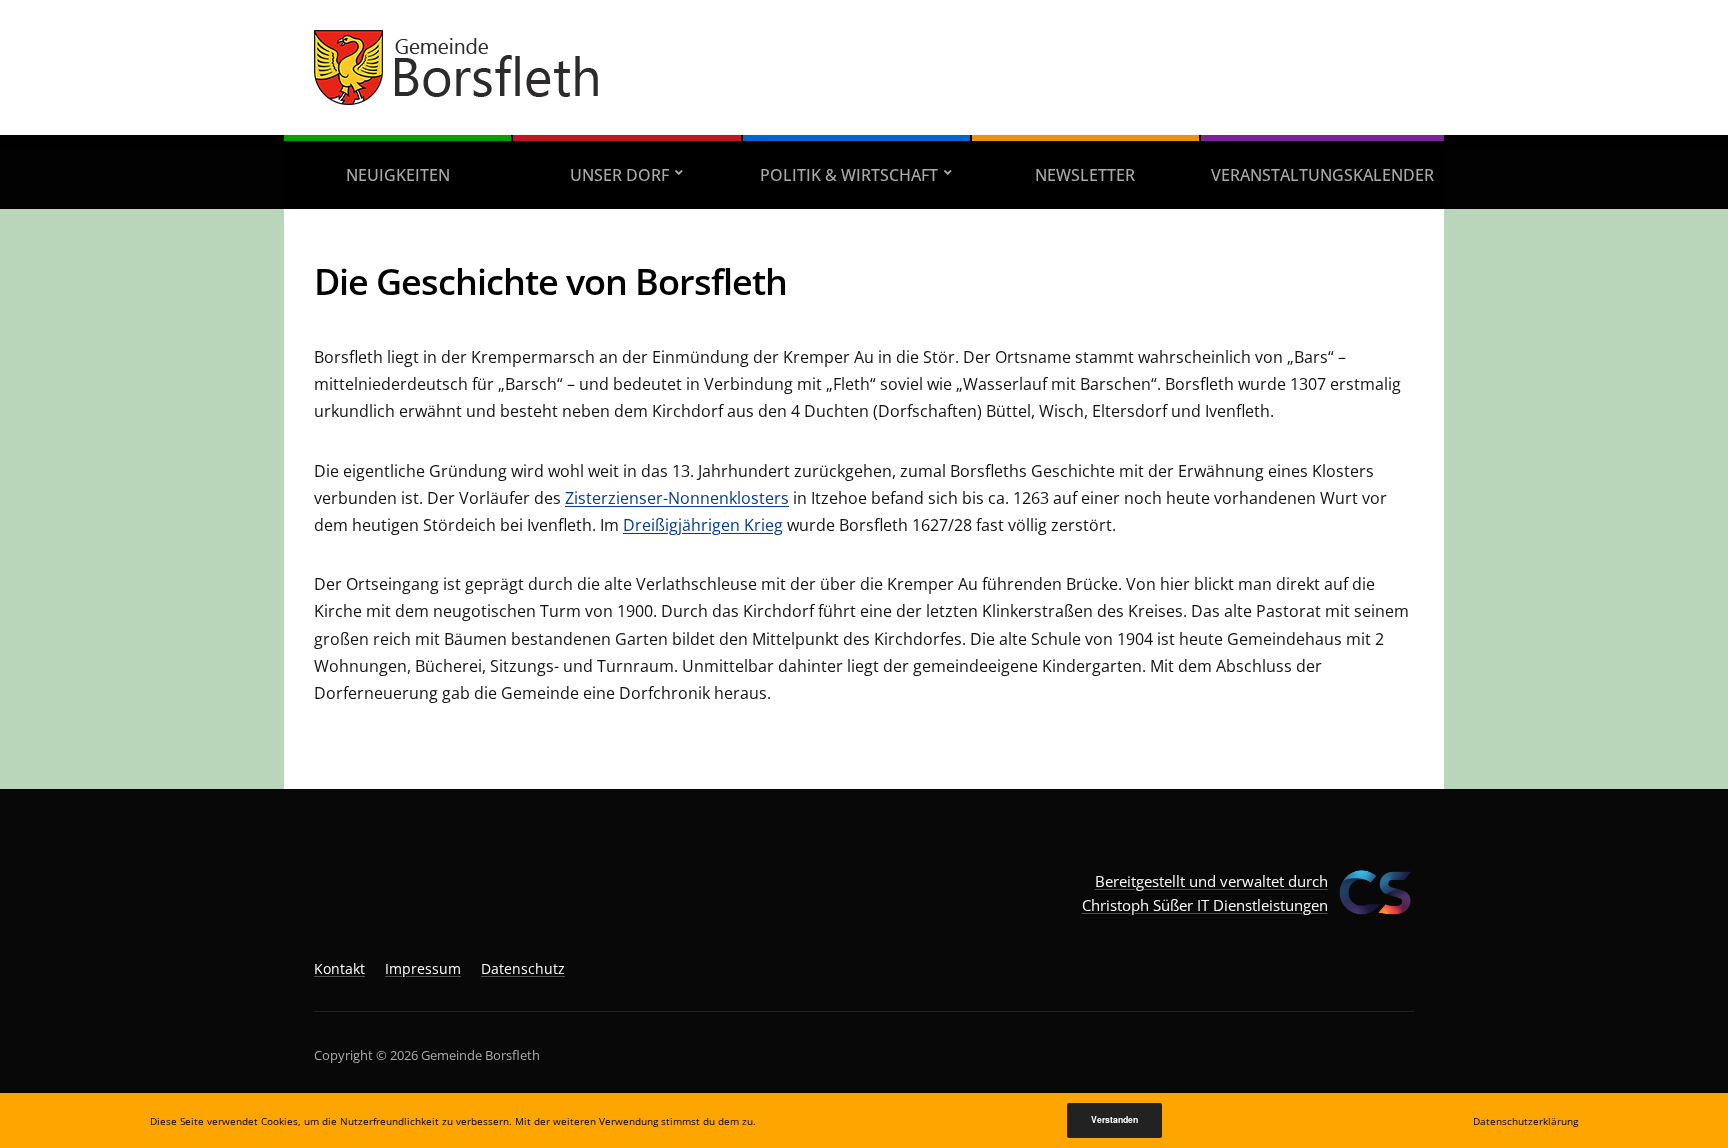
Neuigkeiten (398, 175)
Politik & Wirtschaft (849, 175)
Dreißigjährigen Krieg (703, 525)
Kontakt (339, 968)
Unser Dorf (619, 175)
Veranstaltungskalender (1322, 175)
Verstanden (1114, 1119)
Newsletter (1085, 175)
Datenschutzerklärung (1525, 1121)
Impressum (423, 968)
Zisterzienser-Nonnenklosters (677, 498)
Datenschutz (523, 968)
